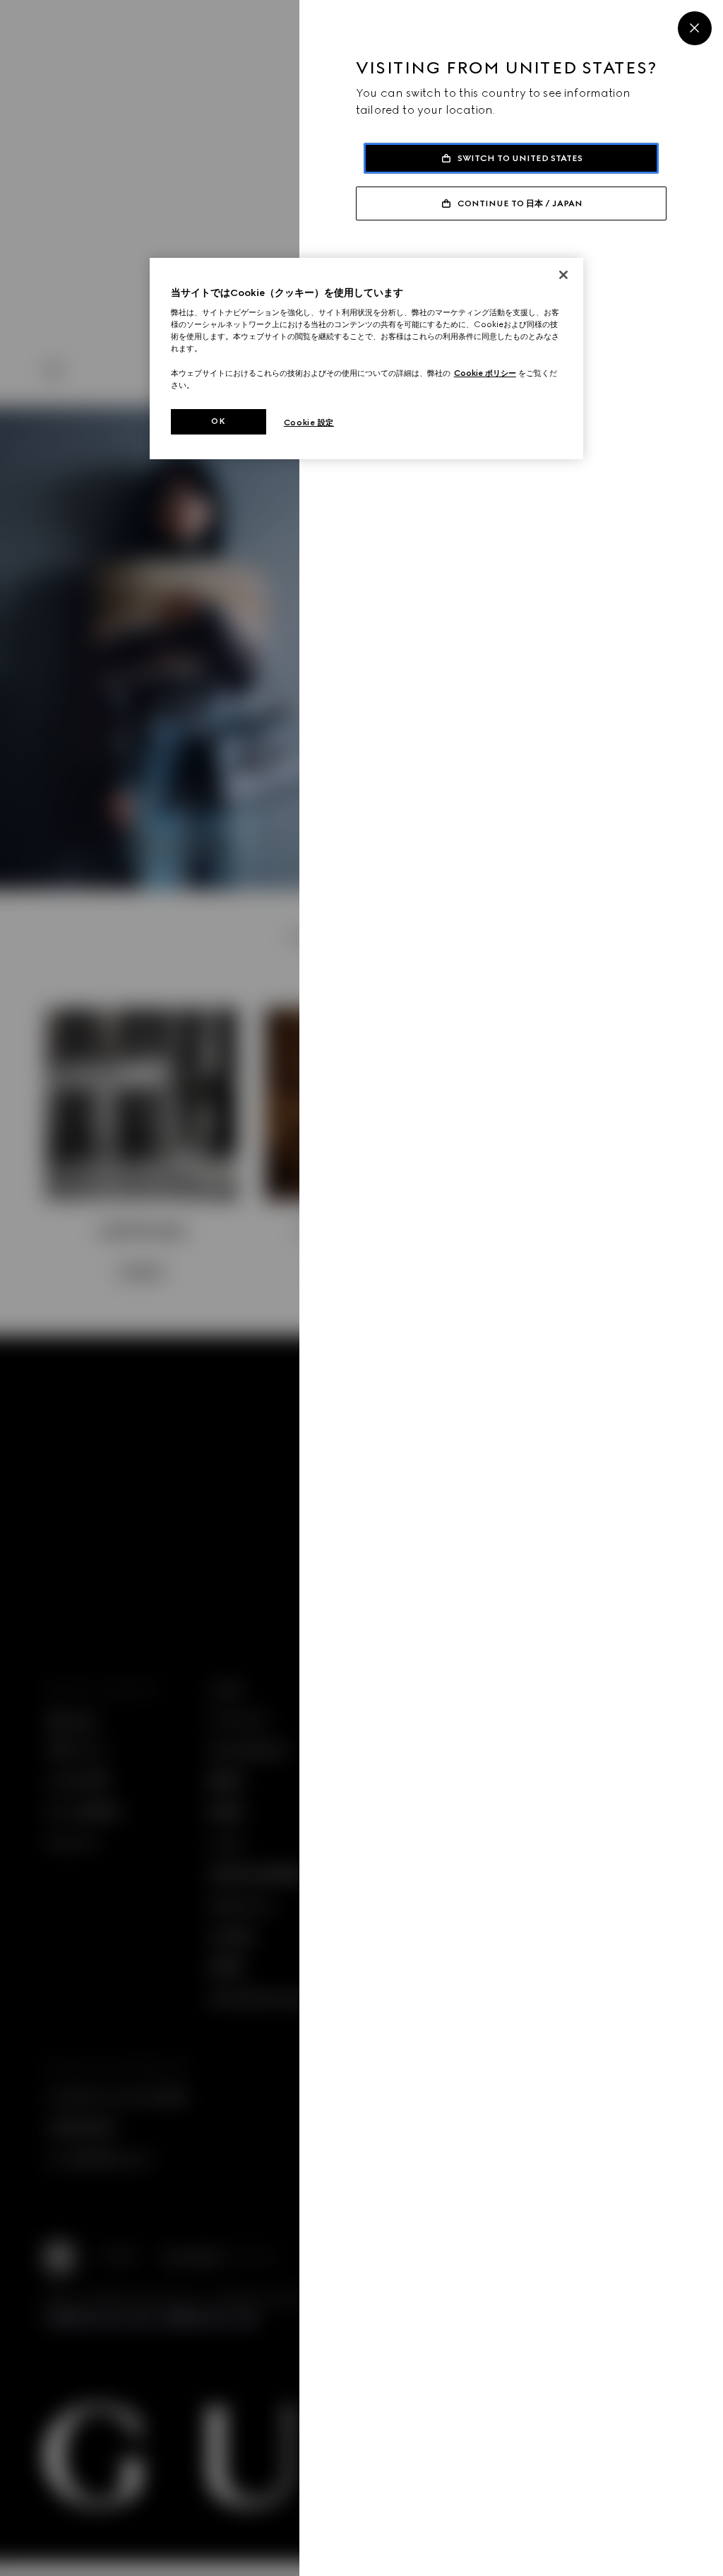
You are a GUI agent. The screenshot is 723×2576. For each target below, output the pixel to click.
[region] (366, 359)
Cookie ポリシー (485, 373)
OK (218, 421)
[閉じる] (563, 275)
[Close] (695, 28)
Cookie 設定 (309, 423)
